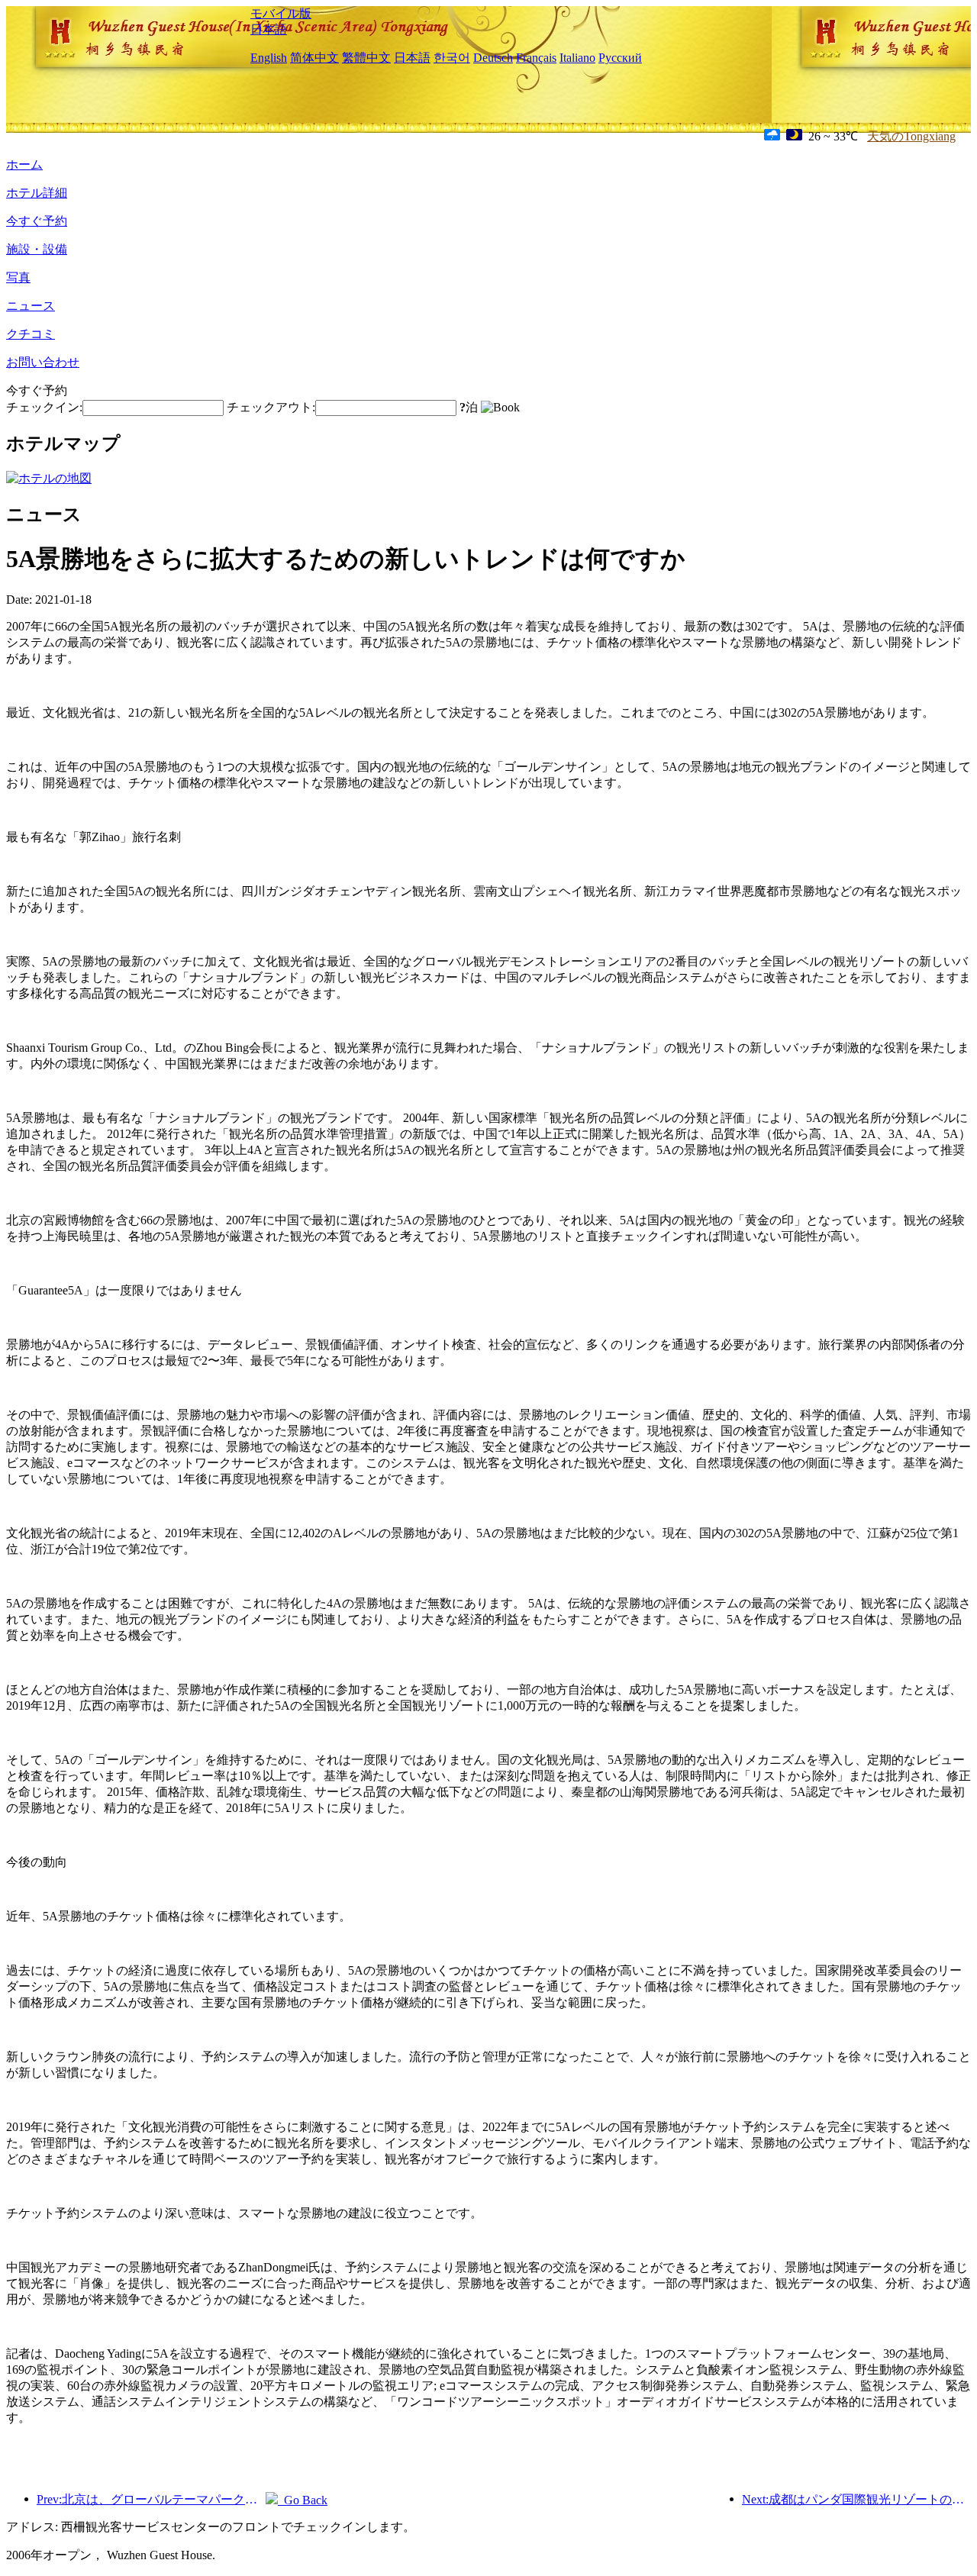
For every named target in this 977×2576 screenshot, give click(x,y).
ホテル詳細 (37, 193)
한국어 (452, 58)
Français (536, 58)
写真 (18, 277)
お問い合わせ (43, 362)
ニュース (31, 306)
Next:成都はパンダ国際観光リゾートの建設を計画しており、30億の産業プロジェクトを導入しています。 (856, 2499)
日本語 (269, 29)
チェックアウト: (271, 407)
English (269, 58)
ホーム (24, 164)
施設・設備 (37, 249)
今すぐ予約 (37, 221)
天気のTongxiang (911, 136)
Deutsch (493, 58)
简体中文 (314, 58)
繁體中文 (366, 58)
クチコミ (31, 334)
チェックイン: (44, 407)
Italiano (577, 58)
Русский (620, 58)
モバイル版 (281, 13)
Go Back (303, 2500)
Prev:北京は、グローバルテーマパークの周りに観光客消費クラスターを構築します (151, 2499)
